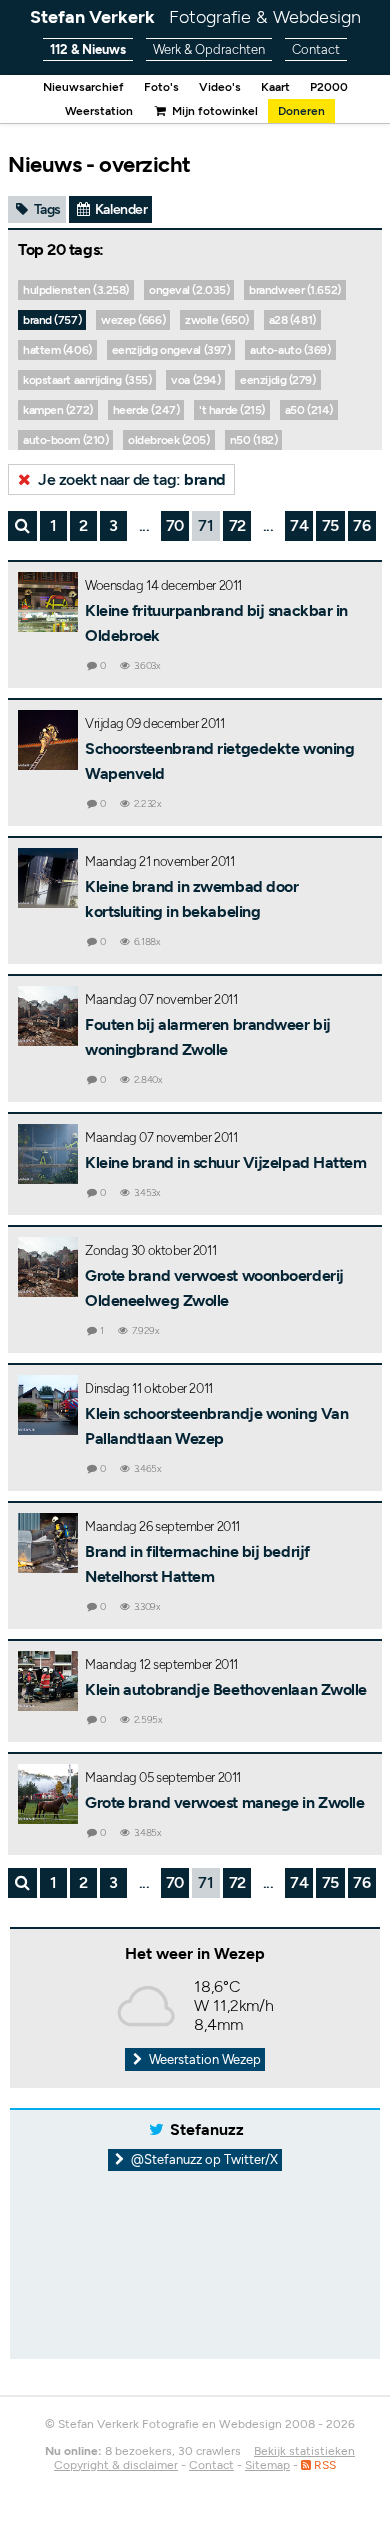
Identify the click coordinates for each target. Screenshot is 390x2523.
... (144, 525)
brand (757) (52, 320)
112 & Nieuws (88, 49)
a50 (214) (309, 410)
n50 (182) (254, 440)
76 (361, 525)
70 (175, 525)
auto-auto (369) (290, 350)
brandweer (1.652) (294, 290)
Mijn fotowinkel (213, 111)
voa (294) (195, 380)
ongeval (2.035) (189, 290)
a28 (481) (292, 320)
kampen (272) (58, 410)
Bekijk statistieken (304, 2451)
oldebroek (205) (168, 440)
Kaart (275, 87)
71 (205, 525)
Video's (220, 87)
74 (299, 525)
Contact (316, 49)
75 (330, 525)
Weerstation (99, 111)
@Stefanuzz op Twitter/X (203, 2159)
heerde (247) (146, 410)
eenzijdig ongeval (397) (171, 350)
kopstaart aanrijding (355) (87, 380)
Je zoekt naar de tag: (130, 479)
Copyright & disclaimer (116, 2465)
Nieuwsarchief (83, 87)
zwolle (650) (217, 320)
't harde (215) (232, 410)
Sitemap (267, 2465)
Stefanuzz (207, 2129)
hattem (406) (57, 350)
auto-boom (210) (65, 440)
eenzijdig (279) (277, 380)
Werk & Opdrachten (209, 49)
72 (237, 525)
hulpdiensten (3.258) (76, 290)
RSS (323, 2465)
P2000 (329, 87)
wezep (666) (133, 320)
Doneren (301, 111)
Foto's (161, 87)
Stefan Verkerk (195, 17)
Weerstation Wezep (203, 2059)
